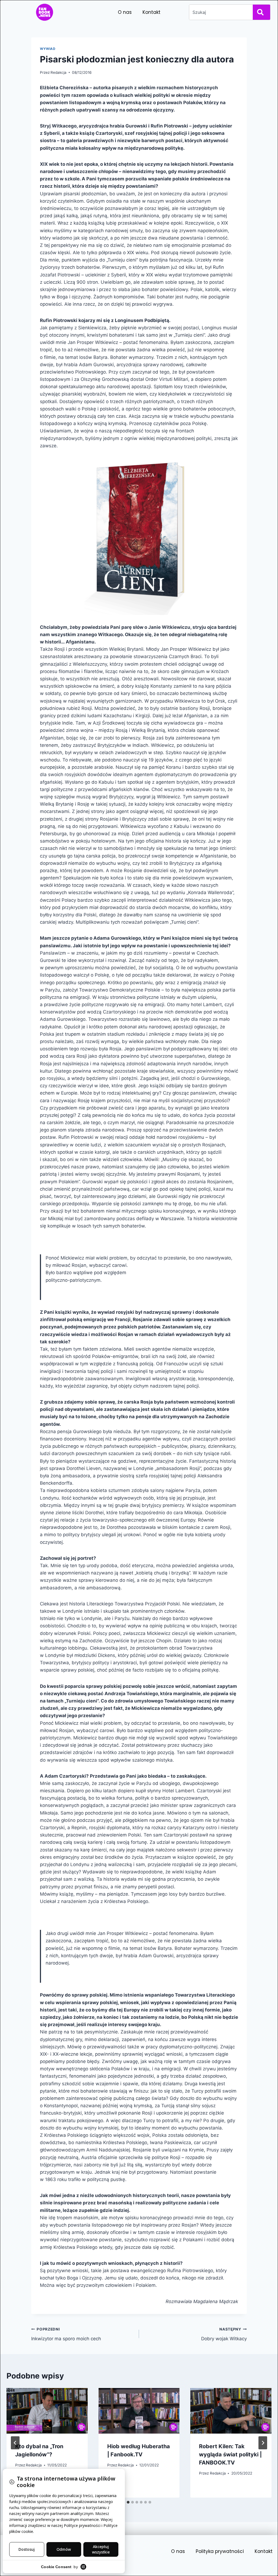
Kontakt (151, 12)
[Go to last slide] (15, 2443)
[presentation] (47, 2411)
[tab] (128, 2502)
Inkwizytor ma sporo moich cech (66, 2334)
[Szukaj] (261, 12)
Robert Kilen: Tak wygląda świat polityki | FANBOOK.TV (230, 2454)
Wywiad (48, 49)
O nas (125, 12)
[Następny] (263, 2443)
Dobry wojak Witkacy (224, 2334)
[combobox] (220, 12)
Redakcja (59, 72)
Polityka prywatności (220, 2551)
